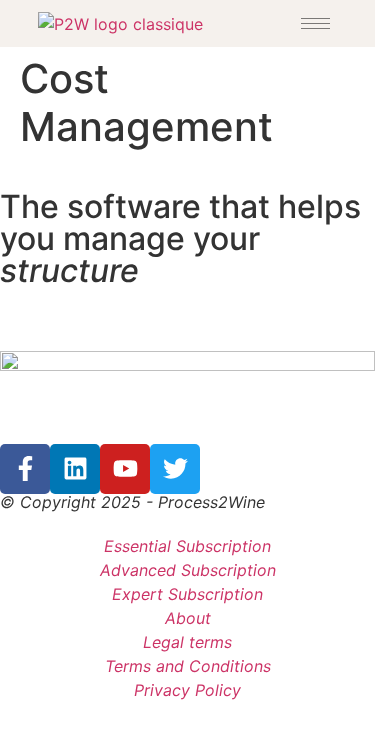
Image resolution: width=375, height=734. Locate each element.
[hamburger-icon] (315, 23)
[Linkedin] (75, 469)
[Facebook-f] (25, 469)
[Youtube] (125, 469)
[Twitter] (175, 469)
